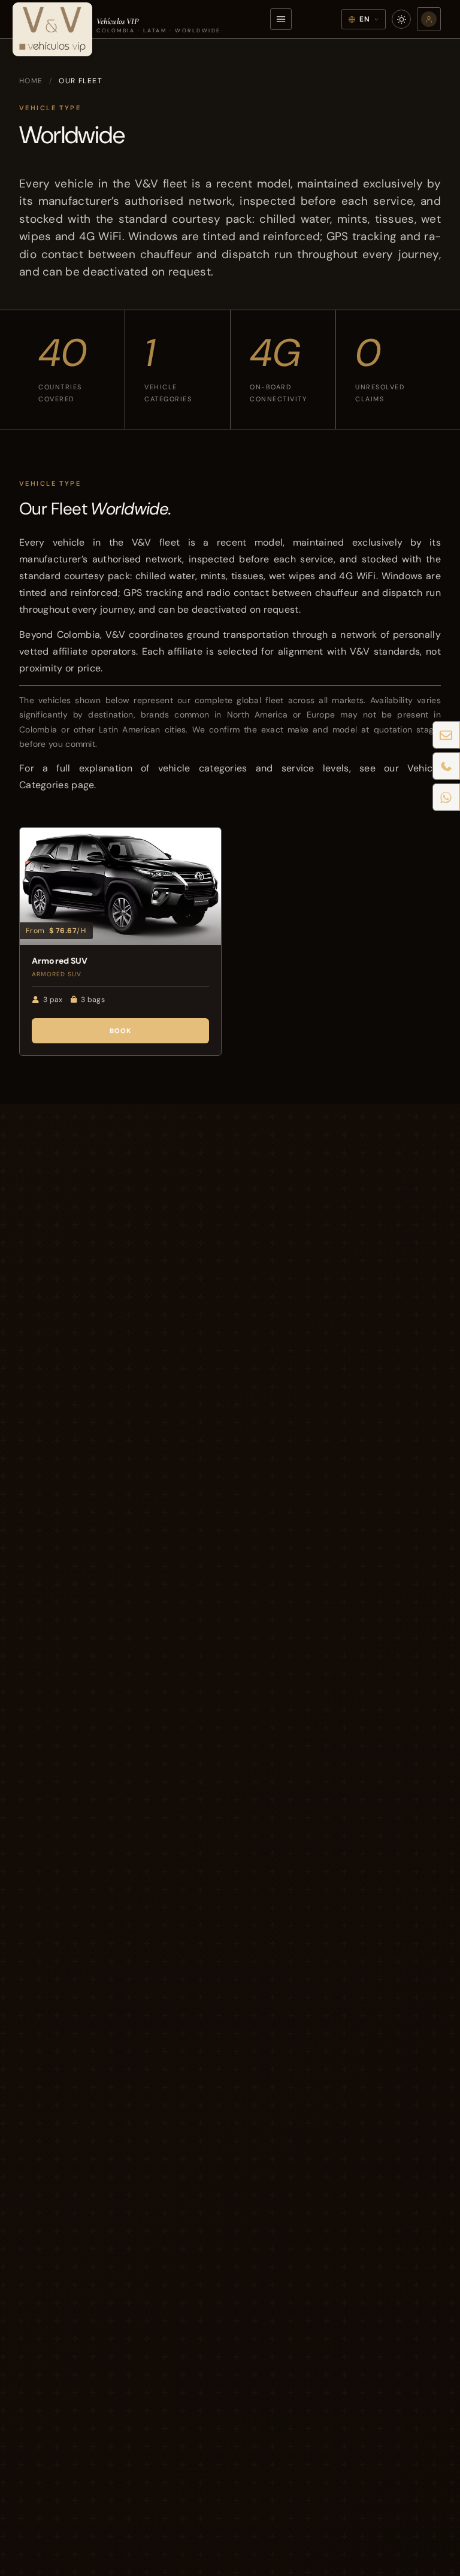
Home (31, 81)
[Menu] (281, 19)
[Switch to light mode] (401, 19)
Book (121, 1031)
